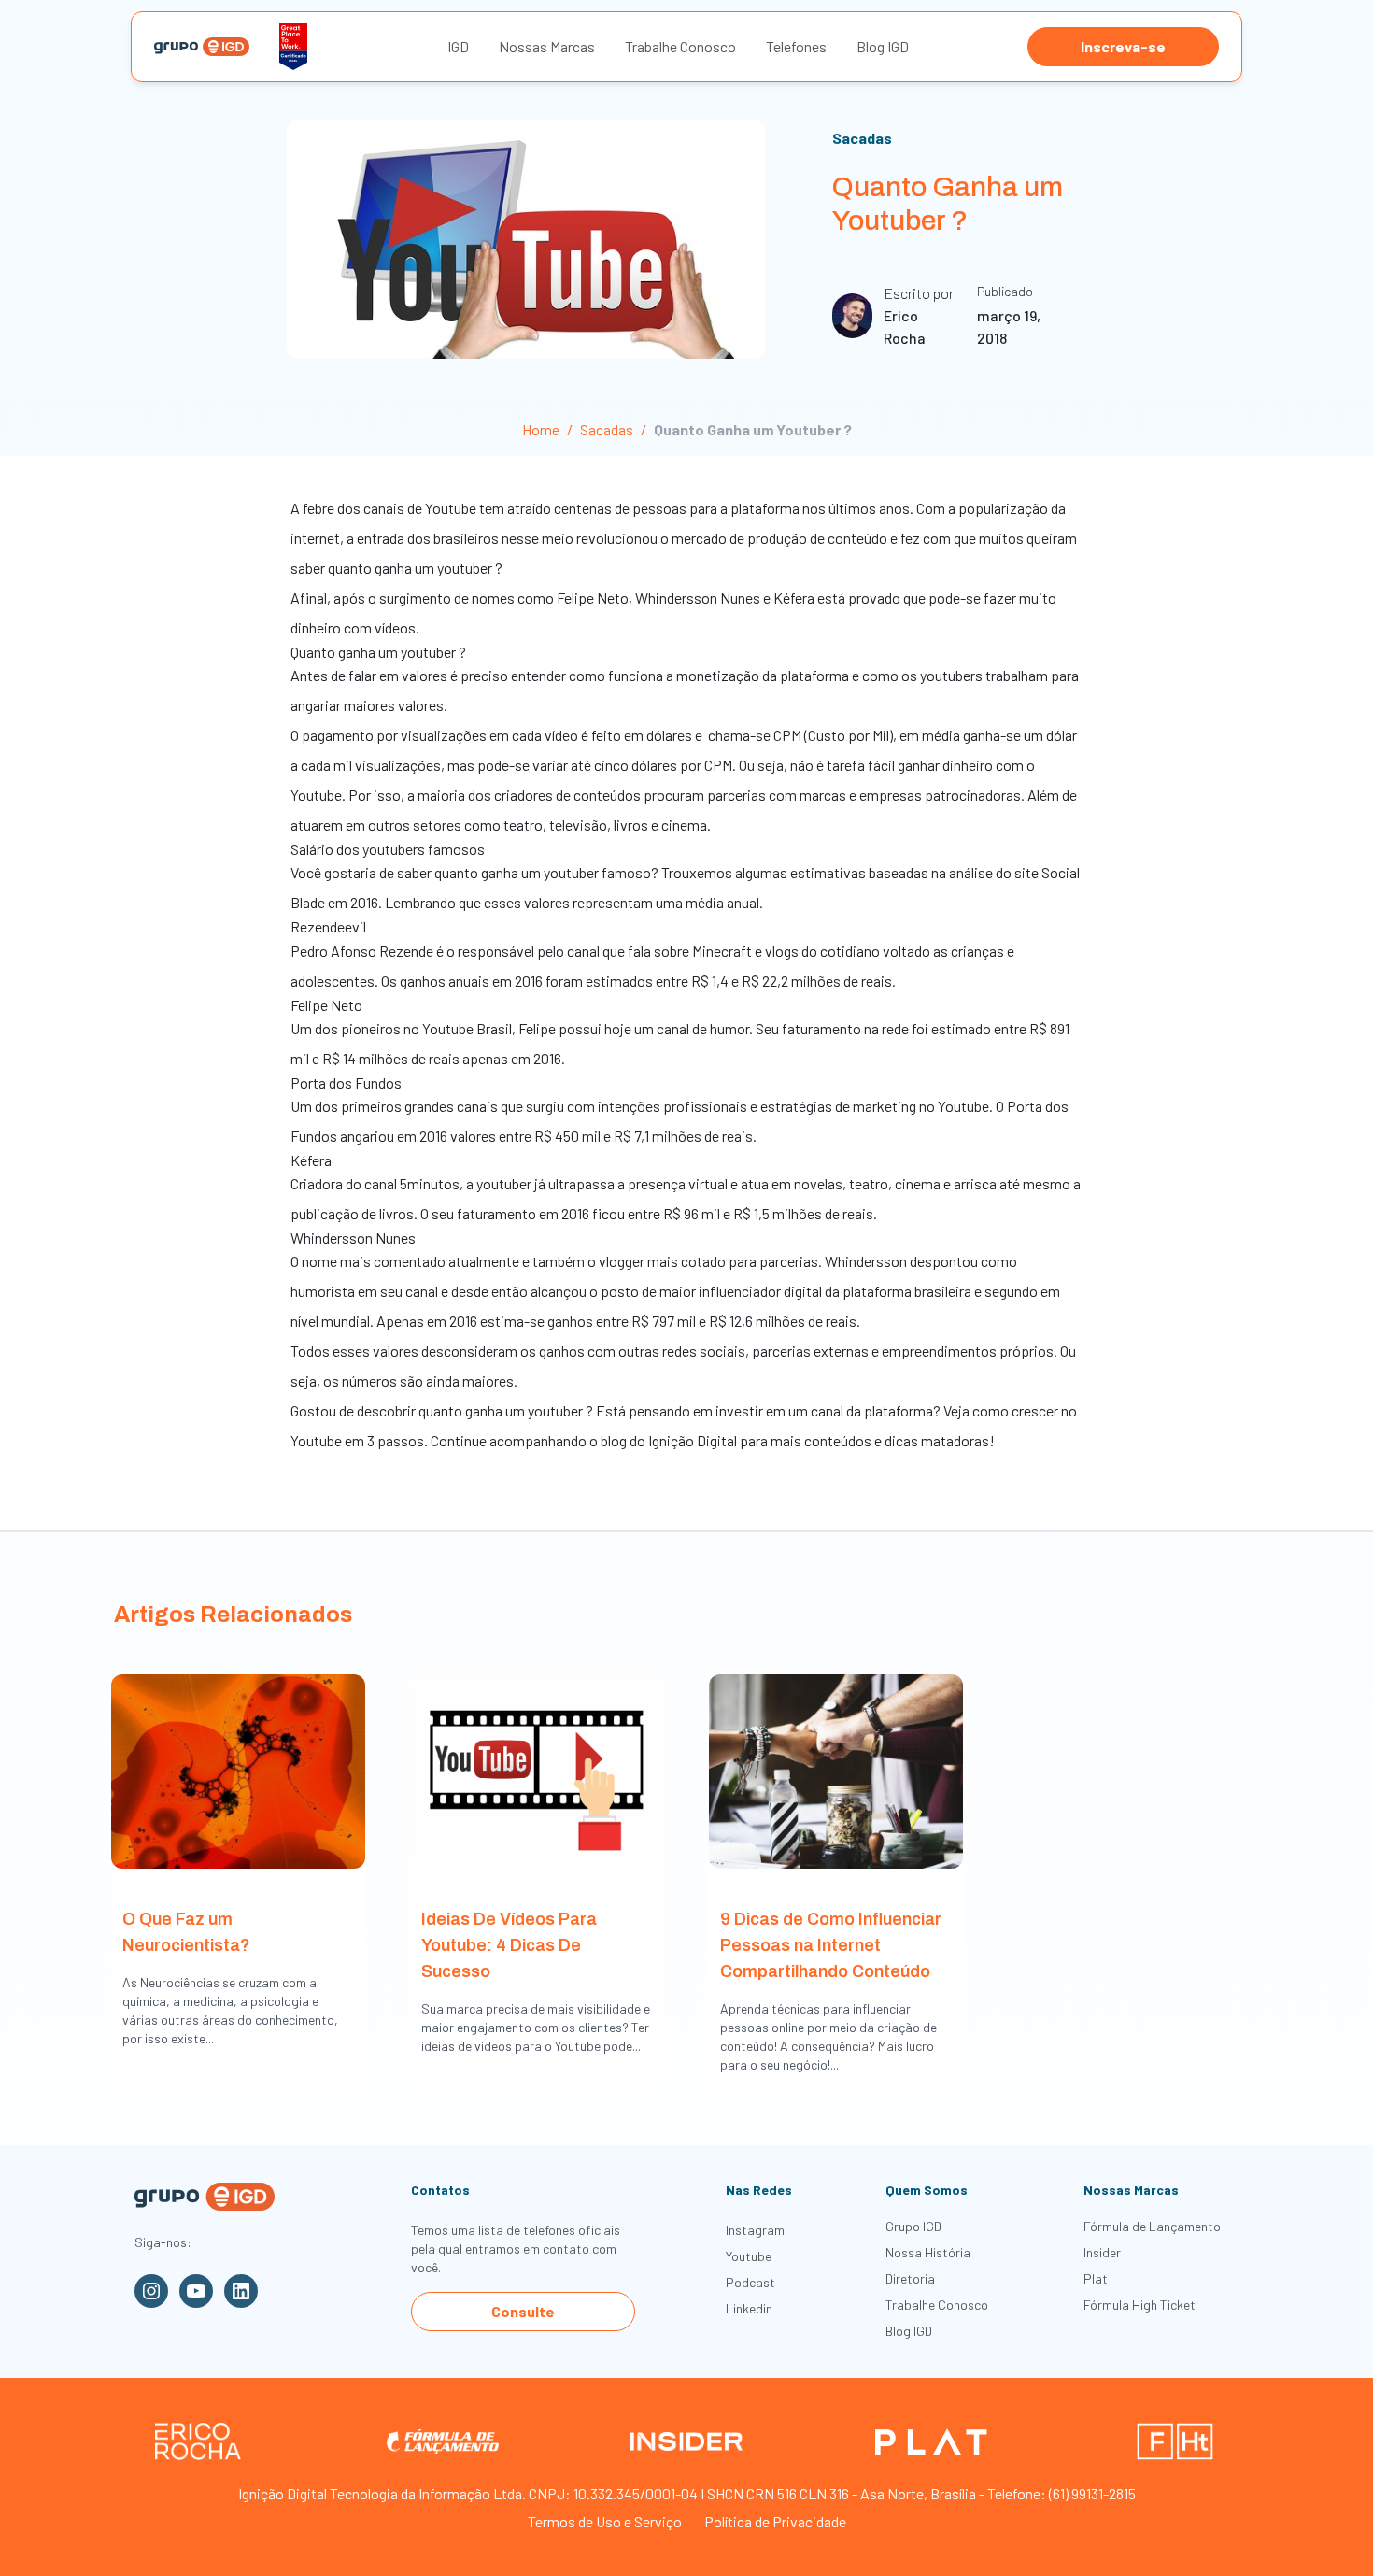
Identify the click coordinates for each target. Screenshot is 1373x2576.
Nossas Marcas (547, 46)
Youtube (749, 2256)
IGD (458, 46)
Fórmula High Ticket (1139, 2305)
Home (541, 429)
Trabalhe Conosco (680, 46)
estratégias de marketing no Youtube (875, 1106)
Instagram (755, 2230)
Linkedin (749, 2308)
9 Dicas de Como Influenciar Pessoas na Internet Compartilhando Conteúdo (831, 1945)
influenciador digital (760, 1291)
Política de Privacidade (775, 2521)
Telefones (796, 46)
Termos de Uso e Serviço (605, 2521)
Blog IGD (883, 46)
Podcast (750, 2282)
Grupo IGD (913, 2226)
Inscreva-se (1123, 46)
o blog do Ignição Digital (662, 1440)
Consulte (523, 2311)
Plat (1096, 2278)
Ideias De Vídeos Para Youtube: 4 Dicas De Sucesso (509, 1945)
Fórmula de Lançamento (1152, 2226)
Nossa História (928, 2252)
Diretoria (910, 2278)
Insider (1102, 2252)
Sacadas (862, 138)
